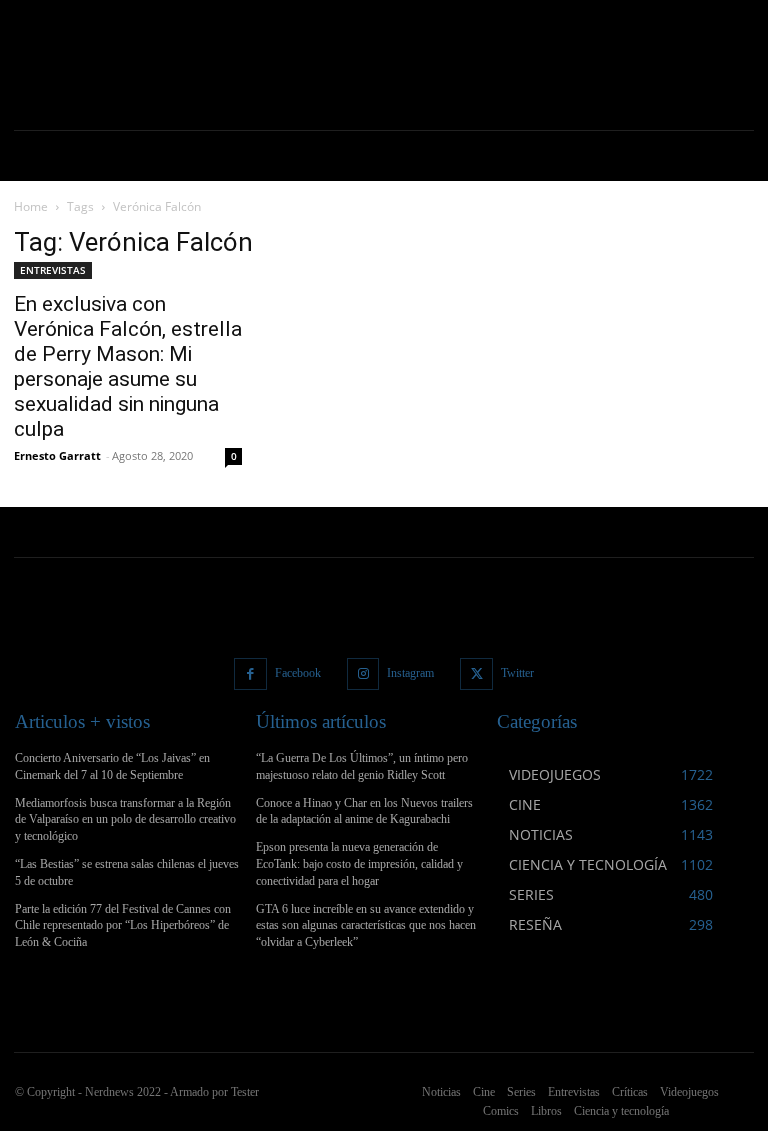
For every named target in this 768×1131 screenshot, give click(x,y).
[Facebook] (250, 674)
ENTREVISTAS (53, 270)
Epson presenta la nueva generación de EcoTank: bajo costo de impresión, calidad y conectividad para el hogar (359, 864)
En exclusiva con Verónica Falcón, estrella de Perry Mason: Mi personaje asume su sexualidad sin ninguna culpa (128, 366)
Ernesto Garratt (57, 455)
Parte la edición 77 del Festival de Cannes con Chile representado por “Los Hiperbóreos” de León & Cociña (123, 926)
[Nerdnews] (85, 65)
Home (31, 206)
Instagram (410, 673)
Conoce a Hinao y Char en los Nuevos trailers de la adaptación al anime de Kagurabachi (364, 811)
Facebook (298, 673)
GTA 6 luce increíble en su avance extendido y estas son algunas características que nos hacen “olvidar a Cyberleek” (366, 926)
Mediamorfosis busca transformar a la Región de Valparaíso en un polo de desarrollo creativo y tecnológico (125, 820)
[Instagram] (363, 674)
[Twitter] (476, 674)
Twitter (517, 673)
